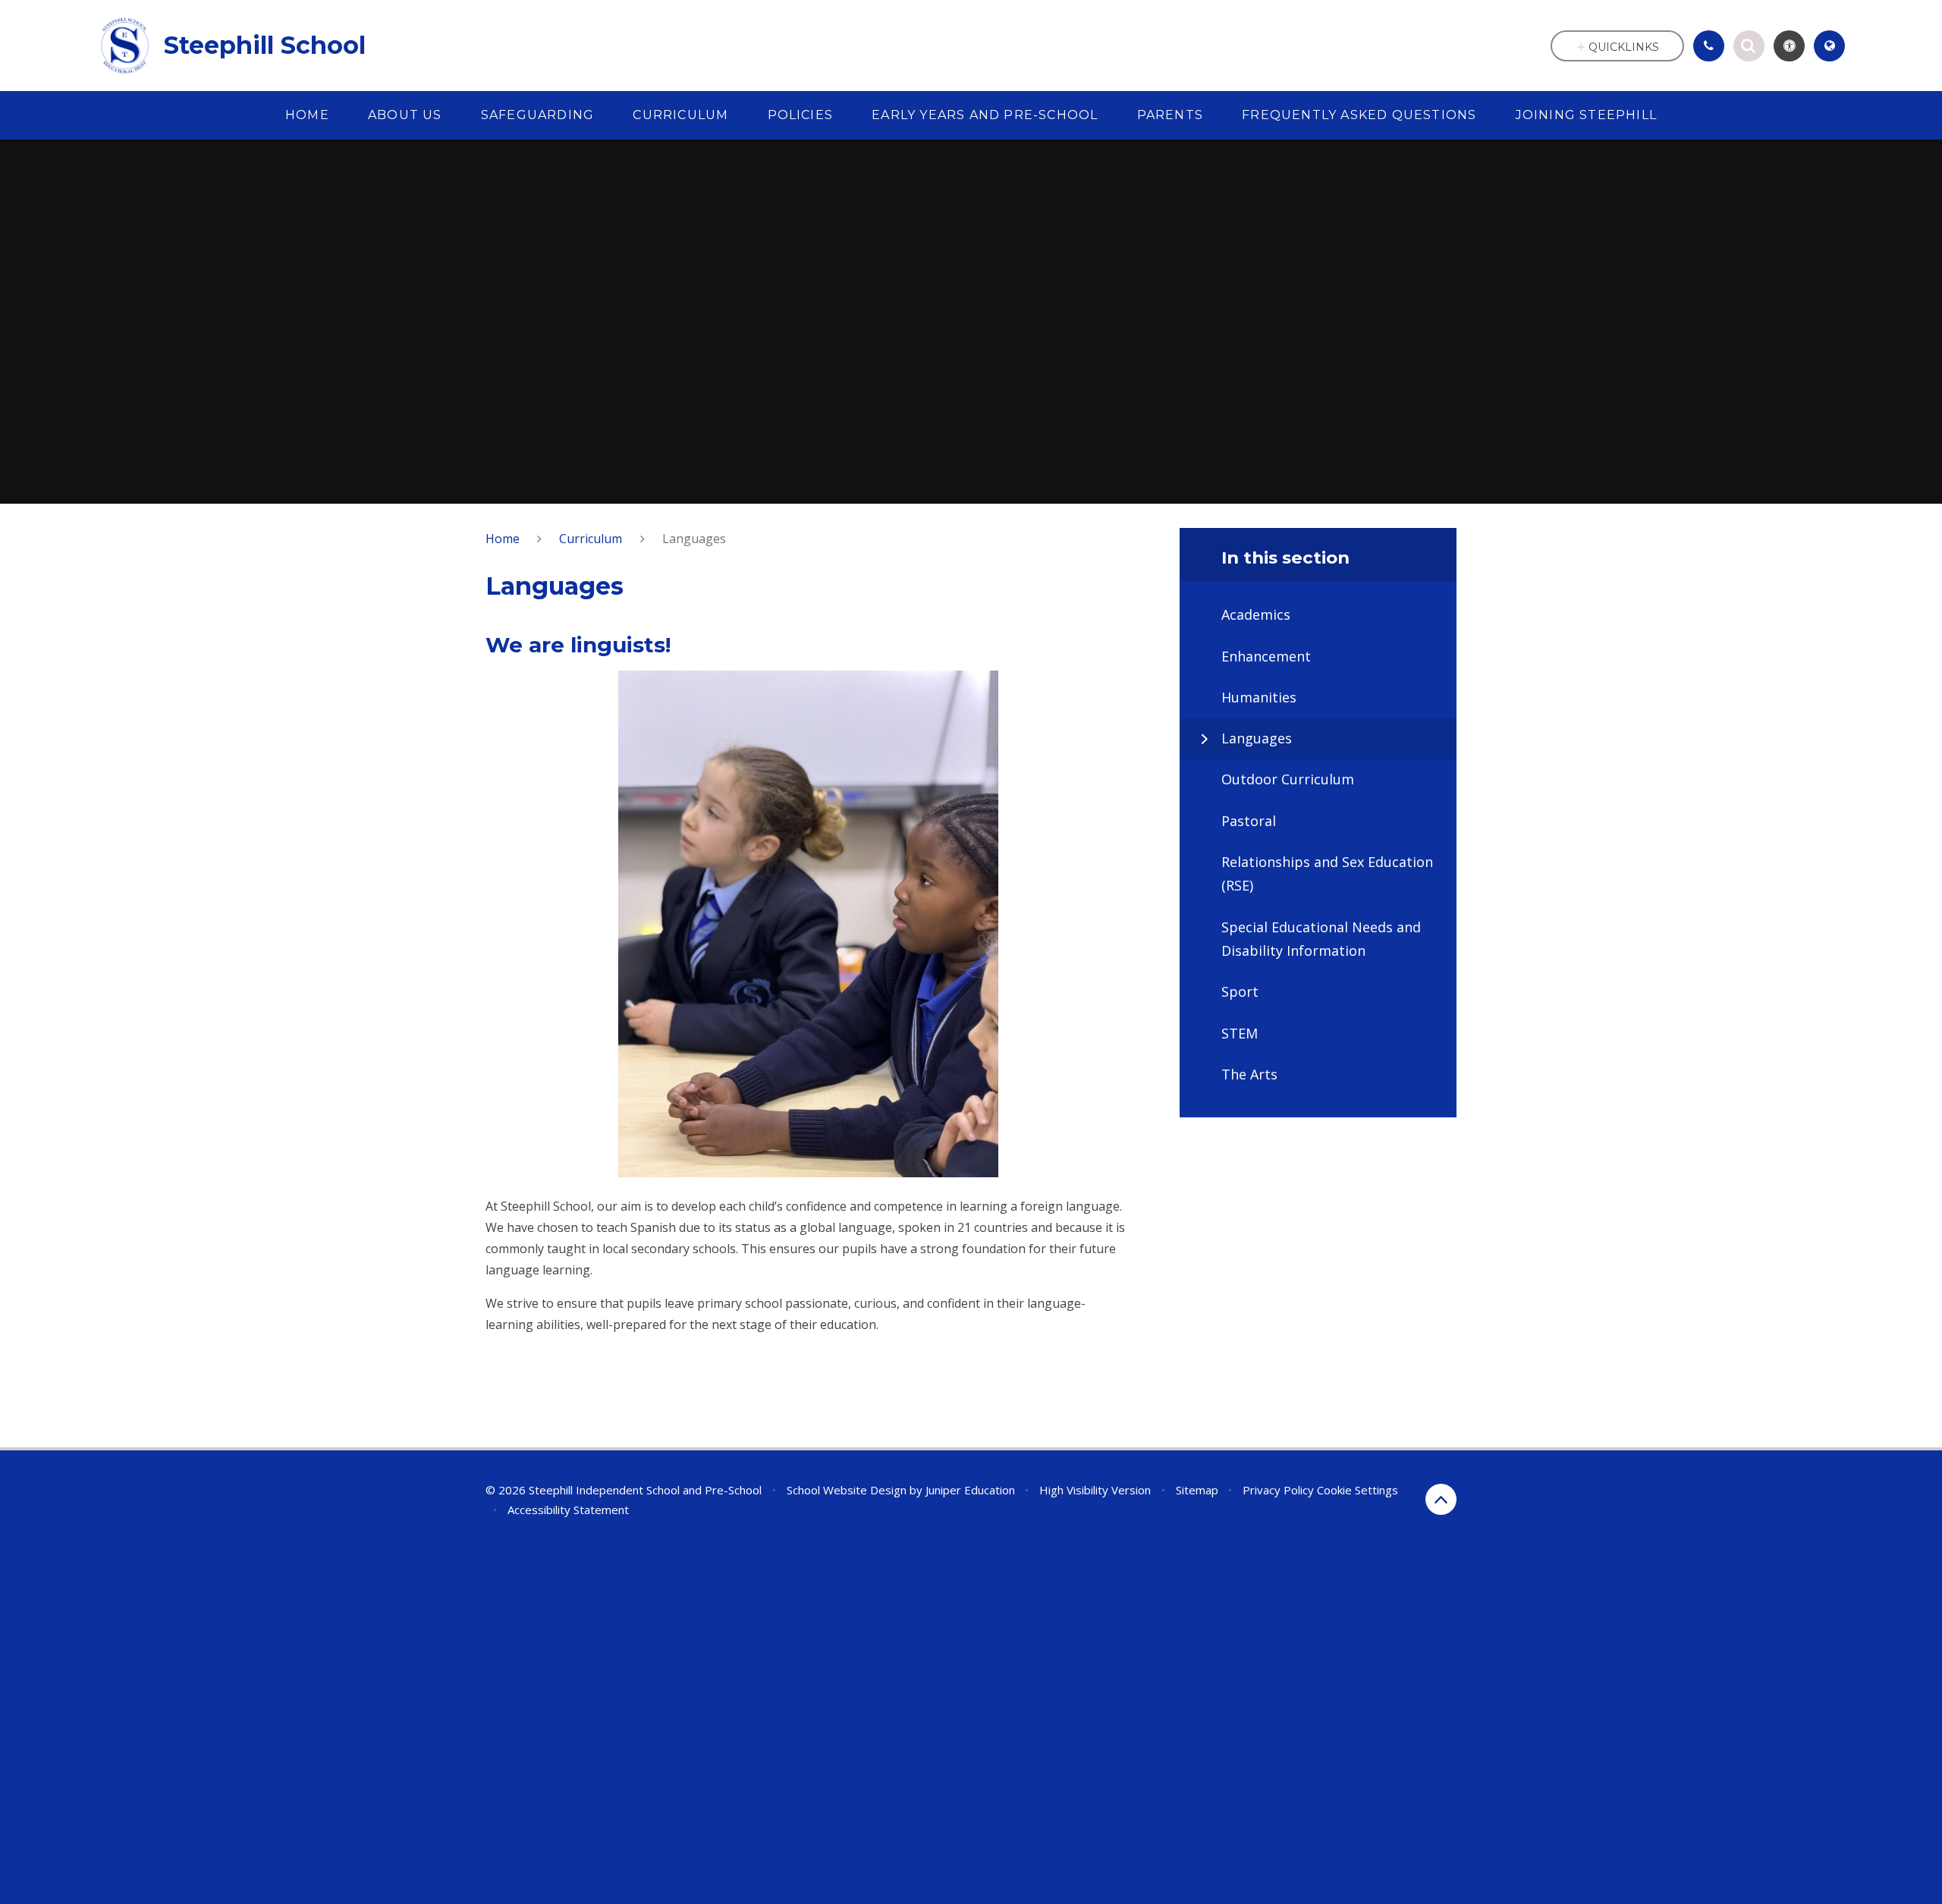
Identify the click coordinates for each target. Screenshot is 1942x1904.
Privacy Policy (1278, 1490)
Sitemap (1197, 1490)
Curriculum (591, 539)
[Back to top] (1441, 1499)
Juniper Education (970, 1490)
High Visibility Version (1095, 1490)
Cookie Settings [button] (1358, 1490)
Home (503, 539)
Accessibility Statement (568, 1510)
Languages (694, 539)
